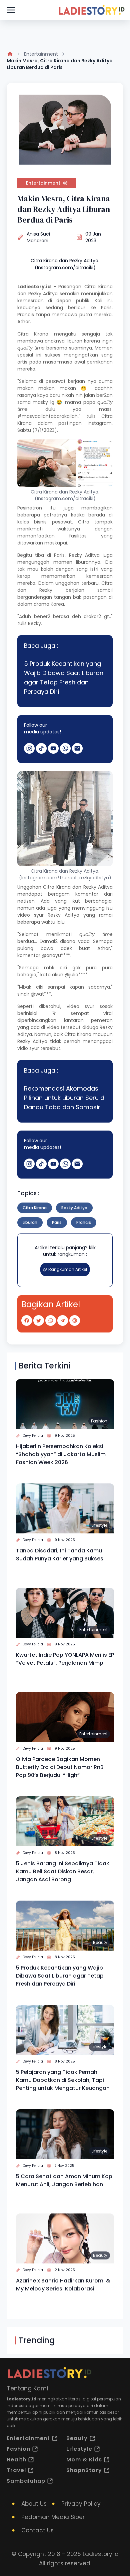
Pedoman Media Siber (53, 2517)
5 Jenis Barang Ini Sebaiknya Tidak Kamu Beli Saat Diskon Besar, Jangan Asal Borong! (63, 1871)
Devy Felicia (33, 1436)
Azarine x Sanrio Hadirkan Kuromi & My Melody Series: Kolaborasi (63, 2285)
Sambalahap (26, 2481)
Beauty (100, 1942)
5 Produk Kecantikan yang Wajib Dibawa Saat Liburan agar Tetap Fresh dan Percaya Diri (64, 678)
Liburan (30, 1222)
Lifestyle (99, 1525)
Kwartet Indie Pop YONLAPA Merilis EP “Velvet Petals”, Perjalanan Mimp (65, 1659)
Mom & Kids (84, 2460)
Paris (57, 1222)
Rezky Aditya (43, 294)
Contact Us (37, 2530)
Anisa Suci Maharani (38, 237)
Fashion (99, 1421)
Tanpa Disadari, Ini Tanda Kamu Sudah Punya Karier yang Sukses (60, 1555)
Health (16, 2460)
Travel (16, 2470)
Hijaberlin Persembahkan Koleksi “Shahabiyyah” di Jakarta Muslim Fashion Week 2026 (61, 1454)
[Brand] (91, 10)
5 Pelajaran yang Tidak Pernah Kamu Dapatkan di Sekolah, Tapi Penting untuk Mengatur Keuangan (63, 2080)
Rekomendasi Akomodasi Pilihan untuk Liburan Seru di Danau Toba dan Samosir (65, 1098)
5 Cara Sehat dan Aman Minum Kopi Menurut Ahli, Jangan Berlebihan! (65, 2180)
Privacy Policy (81, 2504)
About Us (34, 2504)
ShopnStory (84, 2470)
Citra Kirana (99, 287)
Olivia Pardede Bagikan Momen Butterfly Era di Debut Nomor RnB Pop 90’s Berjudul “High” (60, 1767)
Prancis (84, 1222)
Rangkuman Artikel (68, 1269)
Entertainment (41, 54)
